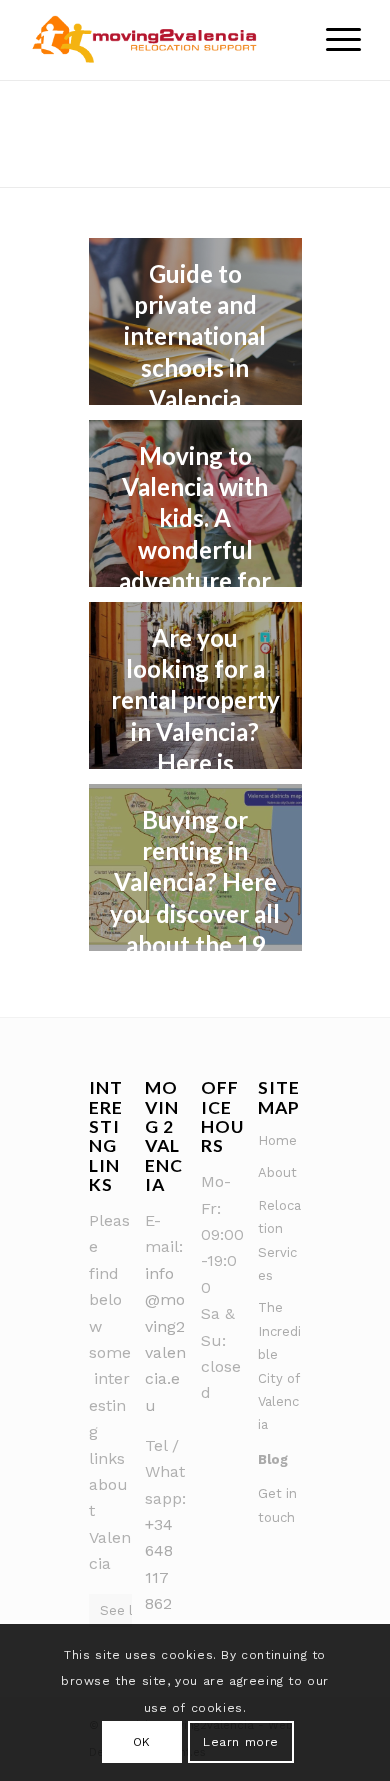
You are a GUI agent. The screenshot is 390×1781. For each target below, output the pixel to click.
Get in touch (277, 1505)
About (277, 1172)
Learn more (241, 1742)
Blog (273, 1459)
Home (277, 1140)
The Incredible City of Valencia (279, 1366)
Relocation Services (279, 1240)
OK (142, 1742)
